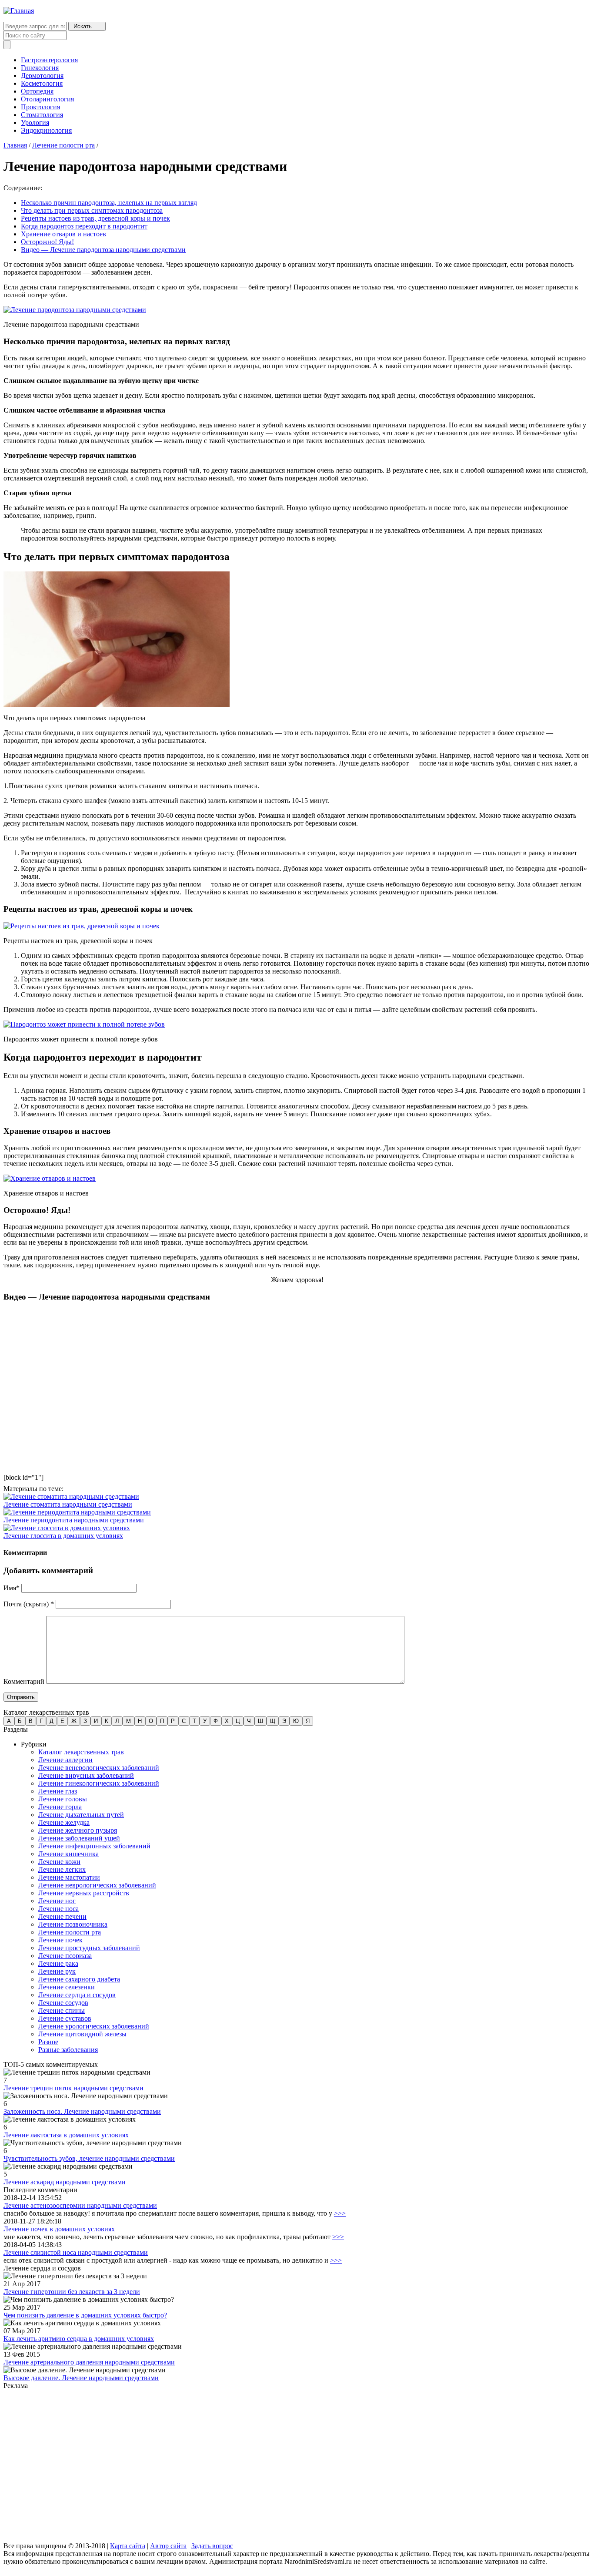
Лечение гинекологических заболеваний (99, 1783)
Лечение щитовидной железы (82, 2034)
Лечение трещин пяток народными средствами (73, 2088)
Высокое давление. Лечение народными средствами (81, 2378)
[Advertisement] (264, 2466)
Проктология (40, 107)
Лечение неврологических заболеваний (97, 1885)
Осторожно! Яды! (47, 242)
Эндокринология (46, 130)
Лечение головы (63, 1799)
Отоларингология (47, 99)
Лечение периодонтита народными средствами (74, 1520)
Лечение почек (60, 1940)
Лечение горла (60, 1807)
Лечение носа (58, 1909)
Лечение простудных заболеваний (89, 1948)
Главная (15, 145)
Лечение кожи (59, 1862)
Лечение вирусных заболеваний (86, 1775)
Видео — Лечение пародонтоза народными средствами (103, 250)
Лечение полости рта (63, 145)
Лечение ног (57, 1901)
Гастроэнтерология (49, 60)
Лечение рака (58, 1963)
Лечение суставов (65, 2018)
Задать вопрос (212, 2546)
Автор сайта (168, 2546)
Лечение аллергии (65, 1760)
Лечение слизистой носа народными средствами (76, 2252)
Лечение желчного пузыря (78, 1830)
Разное (48, 2042)
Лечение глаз (58, 1791)
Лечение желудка (64, 1822)
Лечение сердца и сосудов (77, 1995)
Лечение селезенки (67, 1987)
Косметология (42, 83)
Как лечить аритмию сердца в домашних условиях (79, 2339)
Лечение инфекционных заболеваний (94, 1846)
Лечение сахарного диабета (79, 1979)
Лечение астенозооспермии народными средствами (80, 2205)
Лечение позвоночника (73, 1924)
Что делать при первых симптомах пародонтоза (92, 210)
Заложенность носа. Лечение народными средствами (82, 2111)
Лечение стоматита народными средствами (68, 1504)
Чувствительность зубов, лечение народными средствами (89, 2158)
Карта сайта (128, 2546)
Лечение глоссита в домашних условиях (63, 1536)
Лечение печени (62, 1916)
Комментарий (24, 1681)
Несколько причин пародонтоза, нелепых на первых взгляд (109, 203)
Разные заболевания (68, 2050)
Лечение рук (57, 1971)
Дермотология (42, 76)
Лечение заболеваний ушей (79, 1838)
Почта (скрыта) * (29, 1604)
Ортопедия (37, 91)
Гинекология (40, 68)
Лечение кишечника (68, 1854)
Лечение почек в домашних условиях (59, 2229)
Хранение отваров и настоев (63, 234)
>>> (340, 2213)
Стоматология (42, 115)
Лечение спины (62, 2010)
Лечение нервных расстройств (84, 1893)
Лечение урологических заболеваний (94, 2026)
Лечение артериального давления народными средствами (89, 2362)
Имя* (12, 1588)
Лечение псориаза (65, 1956)
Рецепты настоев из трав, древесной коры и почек (95, 218)
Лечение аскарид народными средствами (65, 2182)
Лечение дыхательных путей (81, 1815)
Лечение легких (62, 1869)
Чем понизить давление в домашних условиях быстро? (85, 2315)
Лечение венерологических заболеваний (99, 1768)
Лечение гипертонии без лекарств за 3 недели (72, 2292)
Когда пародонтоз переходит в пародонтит (84, 226)
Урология (35, 123)
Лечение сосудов (63, 2003)
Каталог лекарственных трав (81, 1752)
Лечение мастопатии (69, 1877)
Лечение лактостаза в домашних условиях (66, 2135)
